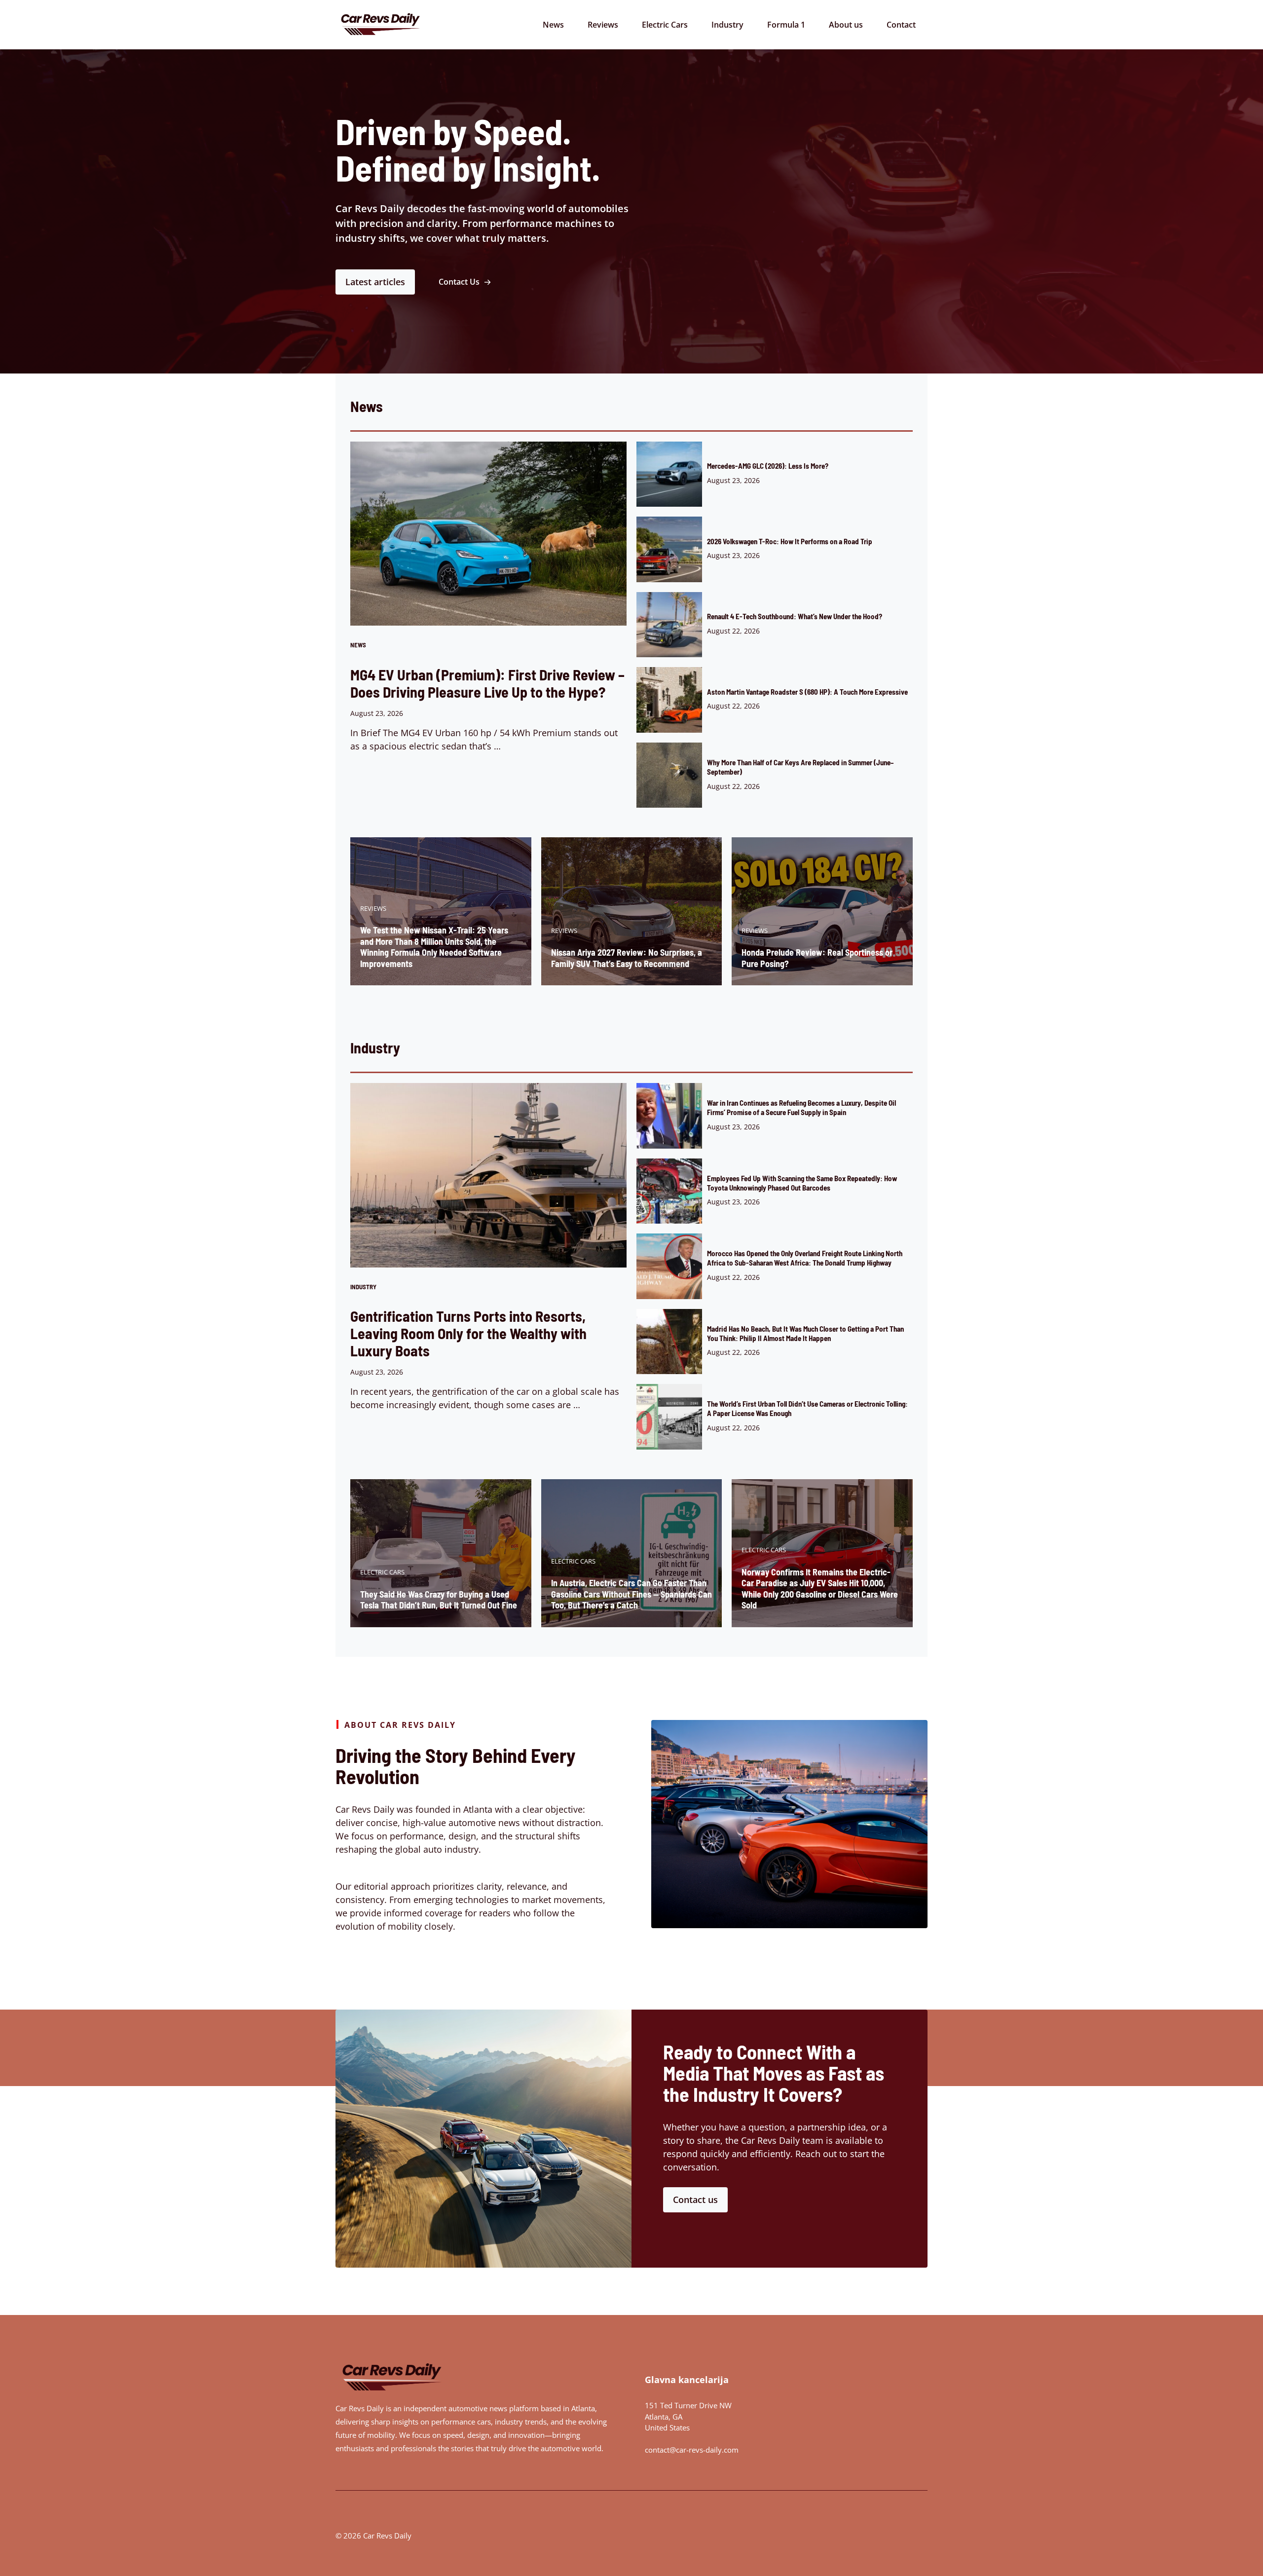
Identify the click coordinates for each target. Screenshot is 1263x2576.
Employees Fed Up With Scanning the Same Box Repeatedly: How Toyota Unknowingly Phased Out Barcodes (802, 1183)
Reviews (603, 25)
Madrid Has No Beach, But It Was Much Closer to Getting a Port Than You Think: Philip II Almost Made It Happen (805, 1333)
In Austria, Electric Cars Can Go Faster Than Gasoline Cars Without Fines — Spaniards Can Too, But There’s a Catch (631, 1594)
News (553, 25)
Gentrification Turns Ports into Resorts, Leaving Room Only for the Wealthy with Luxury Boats (468, 1333)
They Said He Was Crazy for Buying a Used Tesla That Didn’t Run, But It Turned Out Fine (439, 1600)
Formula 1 (786, 25)
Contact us (695, 2200)
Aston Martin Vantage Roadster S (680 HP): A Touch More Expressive (807, 692)
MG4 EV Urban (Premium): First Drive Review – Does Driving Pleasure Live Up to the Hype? (487, 683)
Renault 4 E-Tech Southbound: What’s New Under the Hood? (795, 616)
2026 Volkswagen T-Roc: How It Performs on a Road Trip (790, 541)
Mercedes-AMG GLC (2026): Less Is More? (768, 466)
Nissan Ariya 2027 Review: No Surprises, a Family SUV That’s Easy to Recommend (627, 958)
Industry (727, 25)
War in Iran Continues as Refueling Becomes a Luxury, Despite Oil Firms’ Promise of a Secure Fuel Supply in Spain (801, 1107)
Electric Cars (665, 25)
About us (846, 25)
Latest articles (375, 282)
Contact (901, 25)
